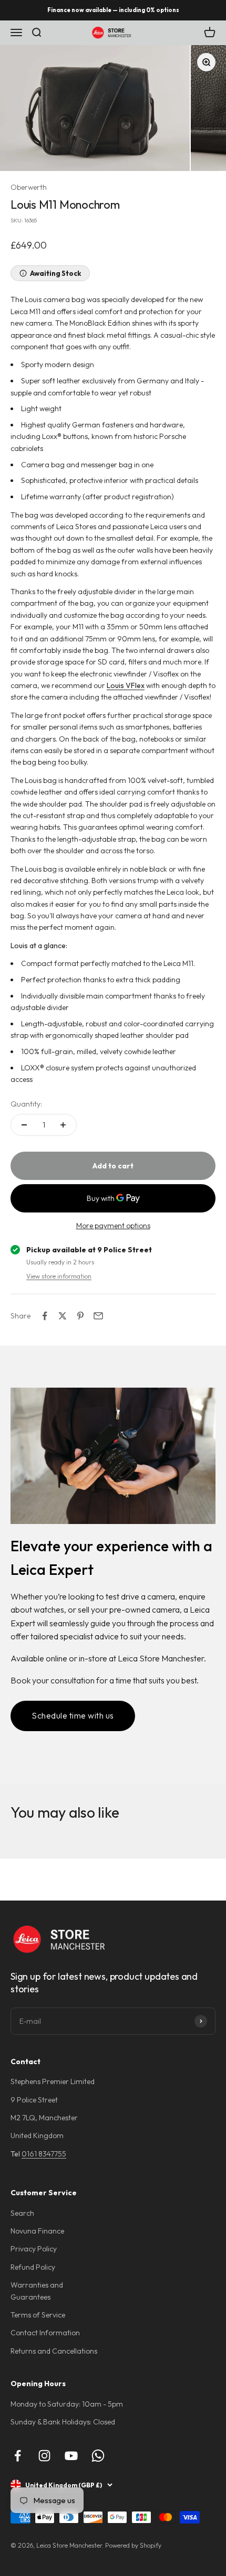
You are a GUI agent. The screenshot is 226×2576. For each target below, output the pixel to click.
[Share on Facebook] (45, 1316)
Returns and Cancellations (54, 2351)
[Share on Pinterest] (80, 1316)
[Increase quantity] (63, 1125)
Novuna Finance (37, 2231)
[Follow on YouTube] (71, 2456)
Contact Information (45, 2333)
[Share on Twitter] (63, 1316)
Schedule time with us (73, 1715)
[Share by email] (98, 1316)
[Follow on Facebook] (18, 2456)
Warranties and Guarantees (37, 2291)
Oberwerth (29, 187)
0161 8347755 (44, 2154)
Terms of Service (38, 2315)
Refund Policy (33, 2267)
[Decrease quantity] (24, 1125)
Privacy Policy (34, 2249)
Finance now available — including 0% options (113, 10)
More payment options (113, 1226)
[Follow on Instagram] (44, 2456)
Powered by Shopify (133, 2545)
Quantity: (26, 1104)
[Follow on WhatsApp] (98, 2456)
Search (22, 2213)
